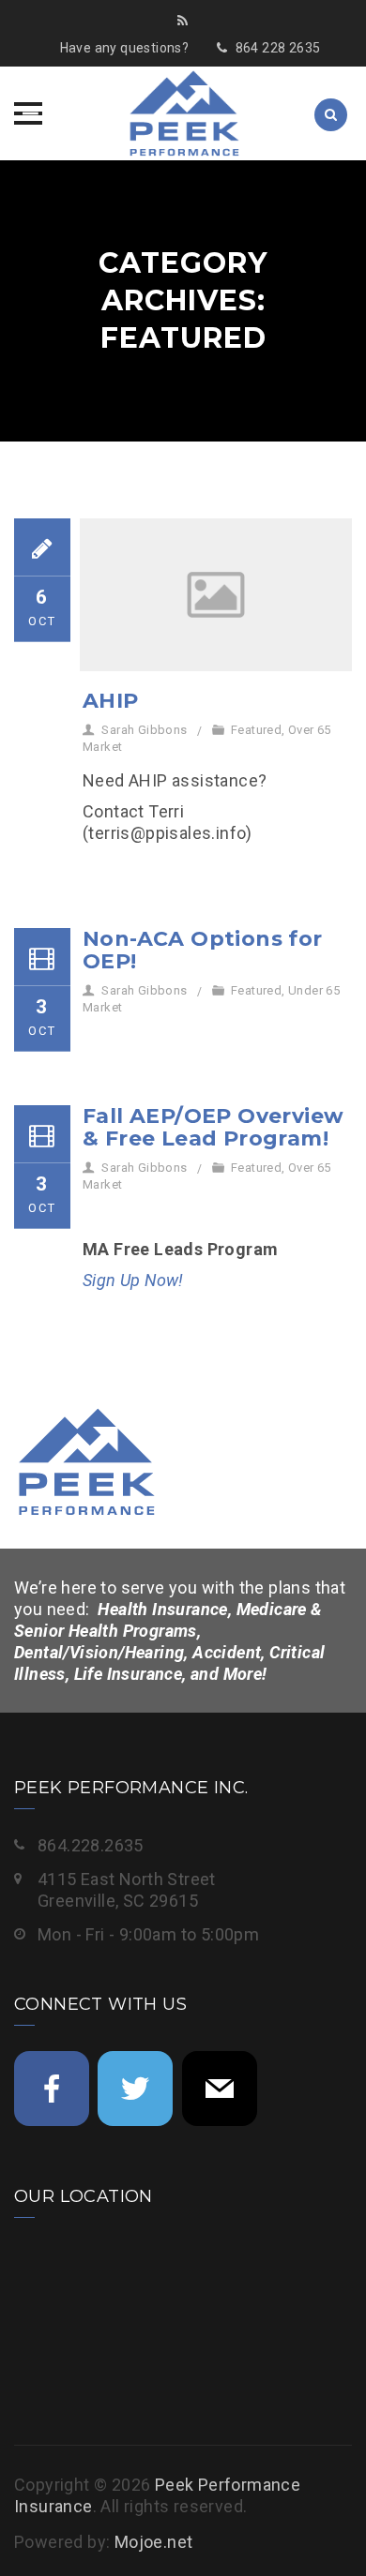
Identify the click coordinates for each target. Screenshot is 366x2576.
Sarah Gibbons (144, 730)
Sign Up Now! (133, 1280)
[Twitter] (135, 2089)
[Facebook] (52, 2089)
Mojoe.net (154, 2542)
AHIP (111, 701)
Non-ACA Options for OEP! (203, 950)
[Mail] (220, 2089)
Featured (256, 730)
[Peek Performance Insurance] (183, 113)
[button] (28, 113)
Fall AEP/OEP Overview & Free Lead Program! (213, 1127)
